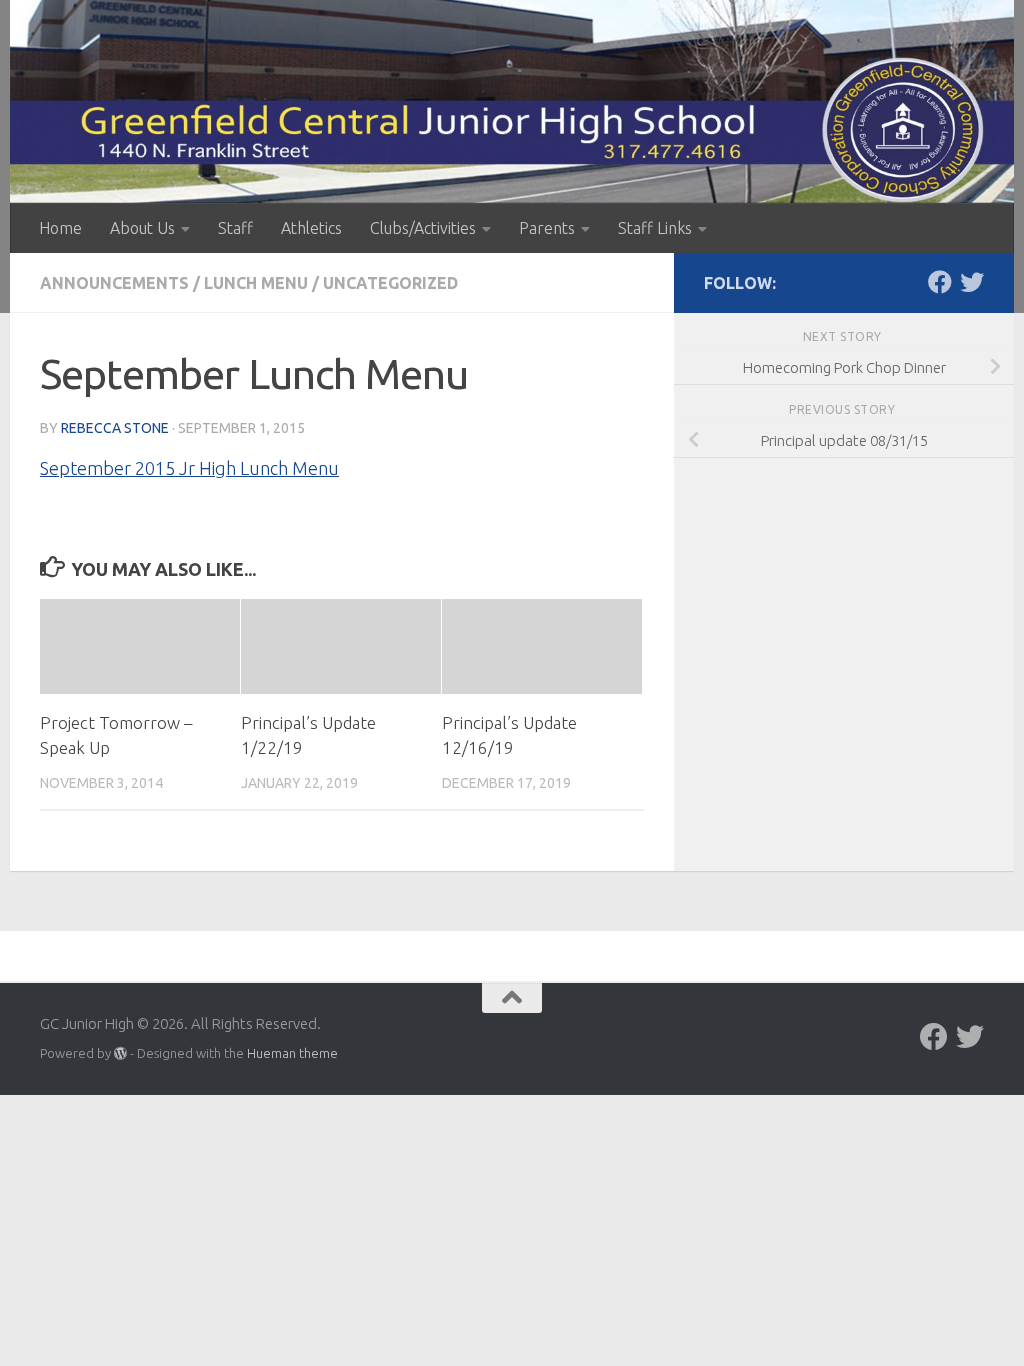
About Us (142, 228)
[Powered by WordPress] (120, 1053)
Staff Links (655, 228)
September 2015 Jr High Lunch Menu (189, 468)
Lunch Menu (256, 283)
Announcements (114, 283)
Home (60, 228)
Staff (235, 228)
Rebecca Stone (115, 428)
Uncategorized (390, 283)
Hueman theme (292, 1053)
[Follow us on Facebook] (940, 282)
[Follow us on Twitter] (972, 282)
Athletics (311, 228)
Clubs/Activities (423, 228)
